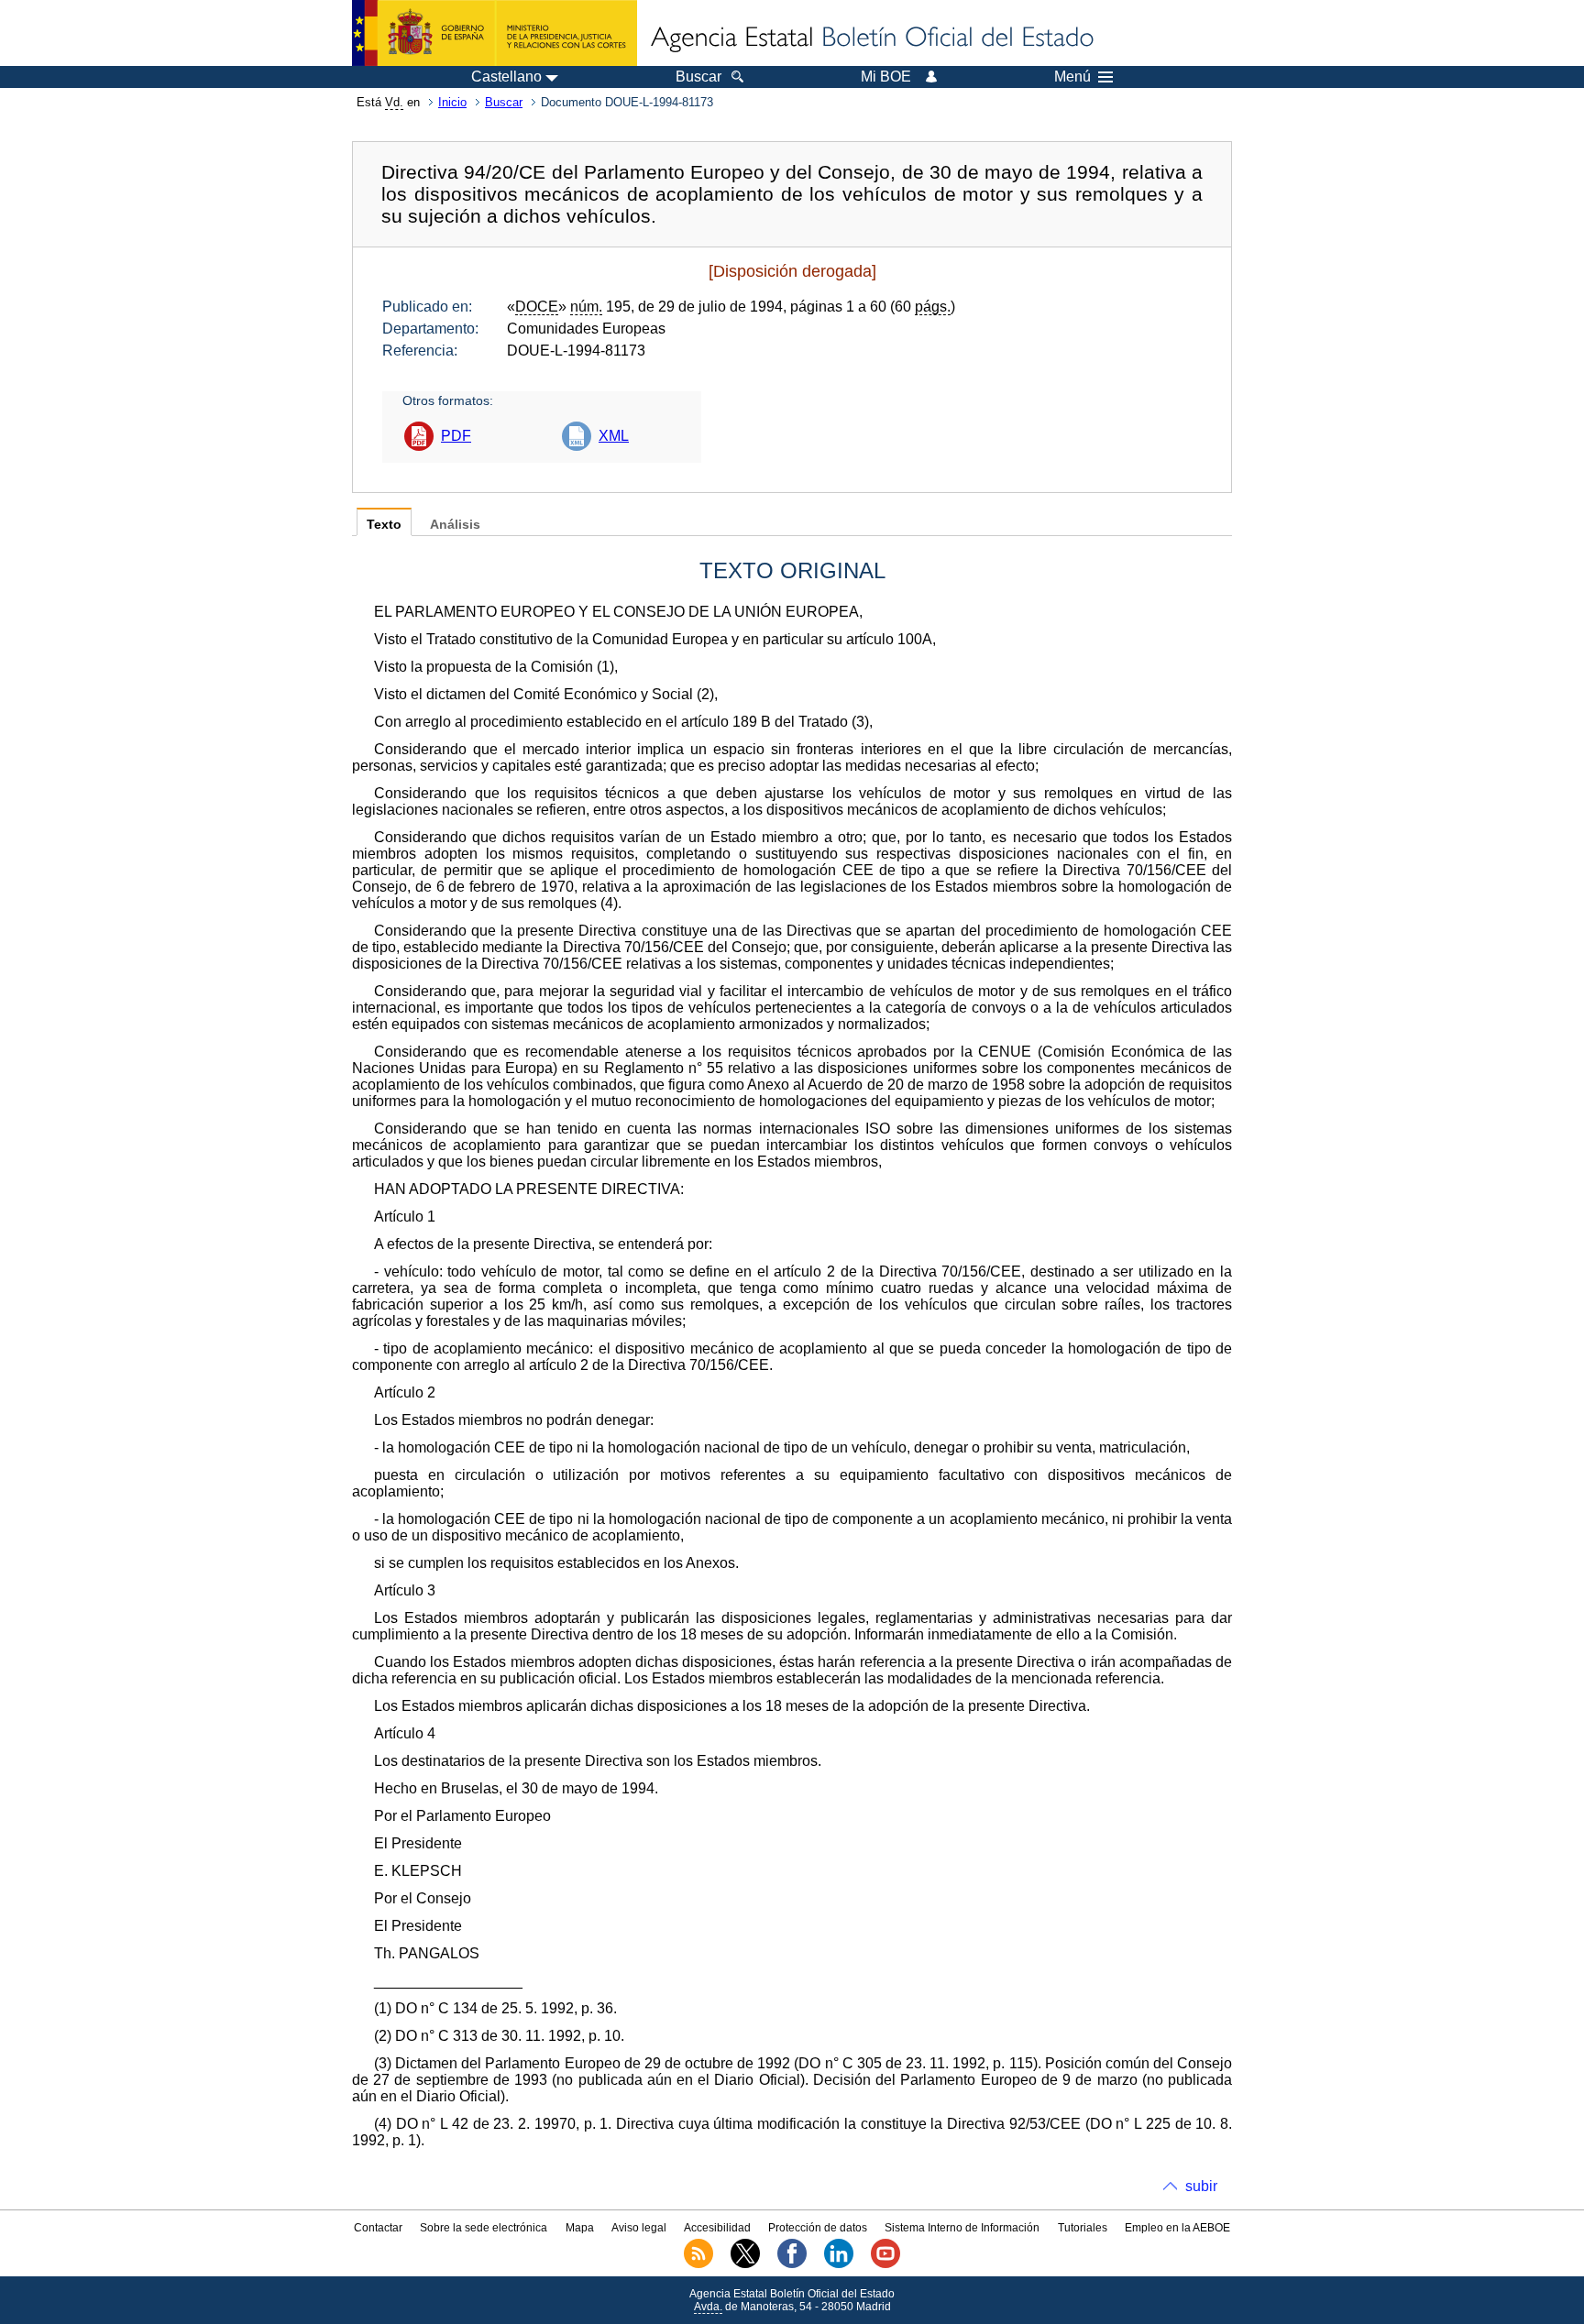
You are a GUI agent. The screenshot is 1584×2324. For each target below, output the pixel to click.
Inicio (452, 102)
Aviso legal (639, 2228)
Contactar (378, 2228)
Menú (1072, 77)
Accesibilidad (717, 2228)
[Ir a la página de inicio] (871, 38)
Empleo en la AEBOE (1177, 2228)
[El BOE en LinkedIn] (839, 2264)
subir (1201, 2186)
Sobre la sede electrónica (484, 2228)
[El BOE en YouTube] (885, 2264)
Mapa (580, 2228)
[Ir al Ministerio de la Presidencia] (495, 33)
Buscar (504, 102)
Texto (384, 525)
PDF (456, 436)
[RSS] (698, 2264)
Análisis (455, 525)
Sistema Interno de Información (962, 2228)
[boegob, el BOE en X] (745, 2264)
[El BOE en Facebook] (792, 2264)
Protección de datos (818, 2228)
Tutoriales (1083, 2228)
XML (614, 436)
